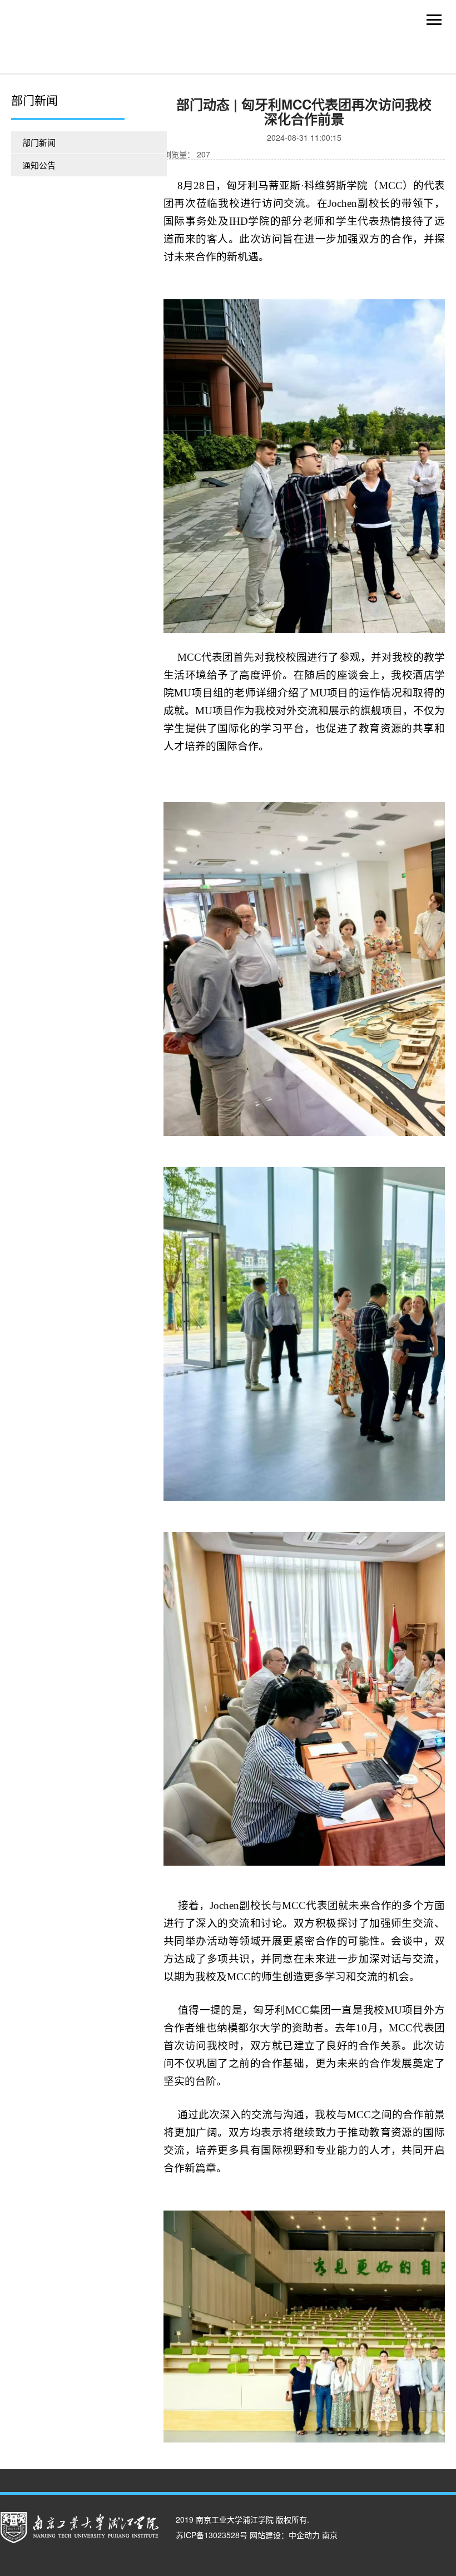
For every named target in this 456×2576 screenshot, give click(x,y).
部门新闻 (39, 142)
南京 (330, 2535)
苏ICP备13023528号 (212, 2535)
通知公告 (39, 165)
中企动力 (304, 2535)
